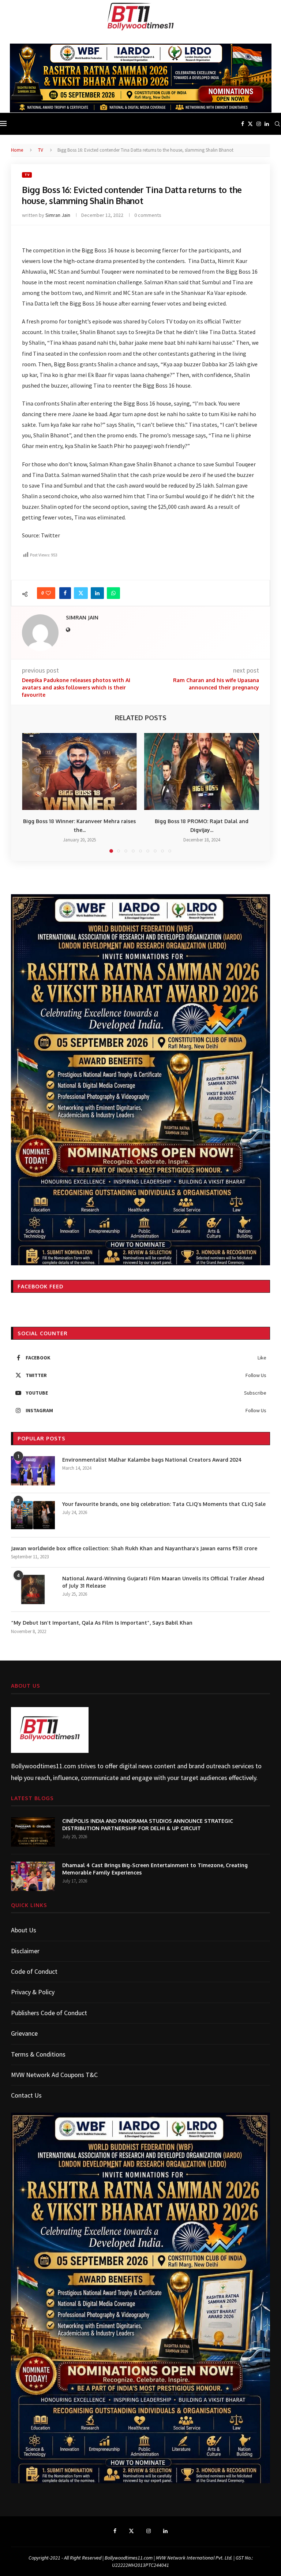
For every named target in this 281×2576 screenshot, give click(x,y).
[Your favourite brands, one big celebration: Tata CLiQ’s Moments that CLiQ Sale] (33, 1515)
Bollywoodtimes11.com (44, 1766)
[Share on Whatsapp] (113, 593)
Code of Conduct (34, 1971)
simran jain (58, 215)
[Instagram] (259, 124)
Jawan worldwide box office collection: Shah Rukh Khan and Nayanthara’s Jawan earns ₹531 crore (135, 1548)
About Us (24, 1930)
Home (17, 150)
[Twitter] (250, 124)
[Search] (277, 124)
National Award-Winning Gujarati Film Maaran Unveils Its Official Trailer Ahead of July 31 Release (163, 1582)
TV (41, 150)
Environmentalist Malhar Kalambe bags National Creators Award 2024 (152, 1460)
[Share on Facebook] (65, 593)
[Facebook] (243, 124)
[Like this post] (48, 593)
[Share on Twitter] (81, 593)
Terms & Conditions (38, 2054)
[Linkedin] (267, 124)
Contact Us (26, 2095)
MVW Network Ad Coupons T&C (54, 2075)
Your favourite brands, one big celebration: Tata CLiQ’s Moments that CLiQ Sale (164, 1504)
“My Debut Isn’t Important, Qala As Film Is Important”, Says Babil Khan (102, 1623)
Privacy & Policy (33, 1992)
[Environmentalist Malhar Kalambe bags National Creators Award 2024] (33, 1471)
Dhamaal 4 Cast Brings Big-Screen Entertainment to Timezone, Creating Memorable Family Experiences (155, 1869)
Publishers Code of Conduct (49, 2013)
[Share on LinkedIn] (97, 593)
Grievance (24, 2033)
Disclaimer (25, 1951)
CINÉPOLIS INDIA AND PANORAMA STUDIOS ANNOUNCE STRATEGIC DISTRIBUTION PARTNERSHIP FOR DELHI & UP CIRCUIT (148, 1824)
